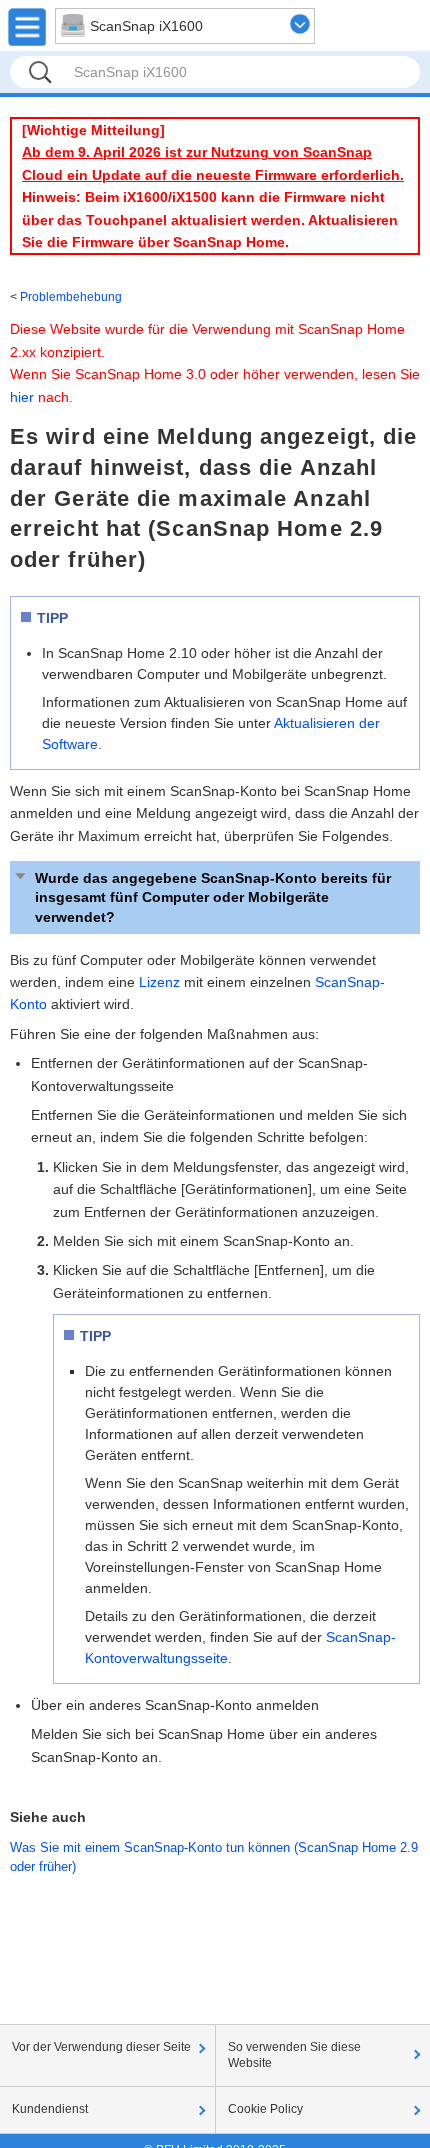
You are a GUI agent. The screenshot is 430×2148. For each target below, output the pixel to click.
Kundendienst (50, 2109)
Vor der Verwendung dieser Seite (101, 2047)
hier (22, 397)
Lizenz (159, 982)
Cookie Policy (265, 2109)
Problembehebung (71, 297)
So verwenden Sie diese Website (294, 2055)
